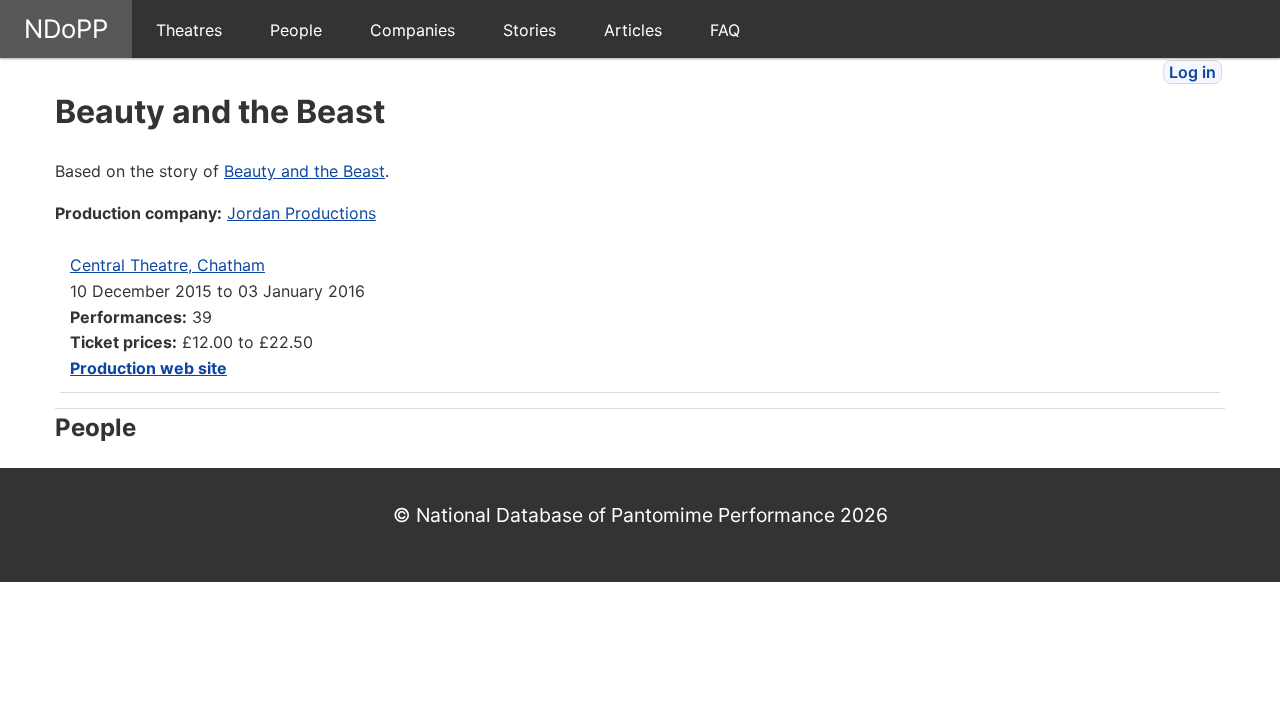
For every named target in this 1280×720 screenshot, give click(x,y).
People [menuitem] (296, 30)
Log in (1192, 72)
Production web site (148, 368)
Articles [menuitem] (633, 30)
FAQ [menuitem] (725, 30)
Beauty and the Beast (304, 171)
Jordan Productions (301, 213)
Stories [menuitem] (529, 30)
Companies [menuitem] (412, 30)
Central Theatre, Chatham (167, 265)
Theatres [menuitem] (189, 30)
